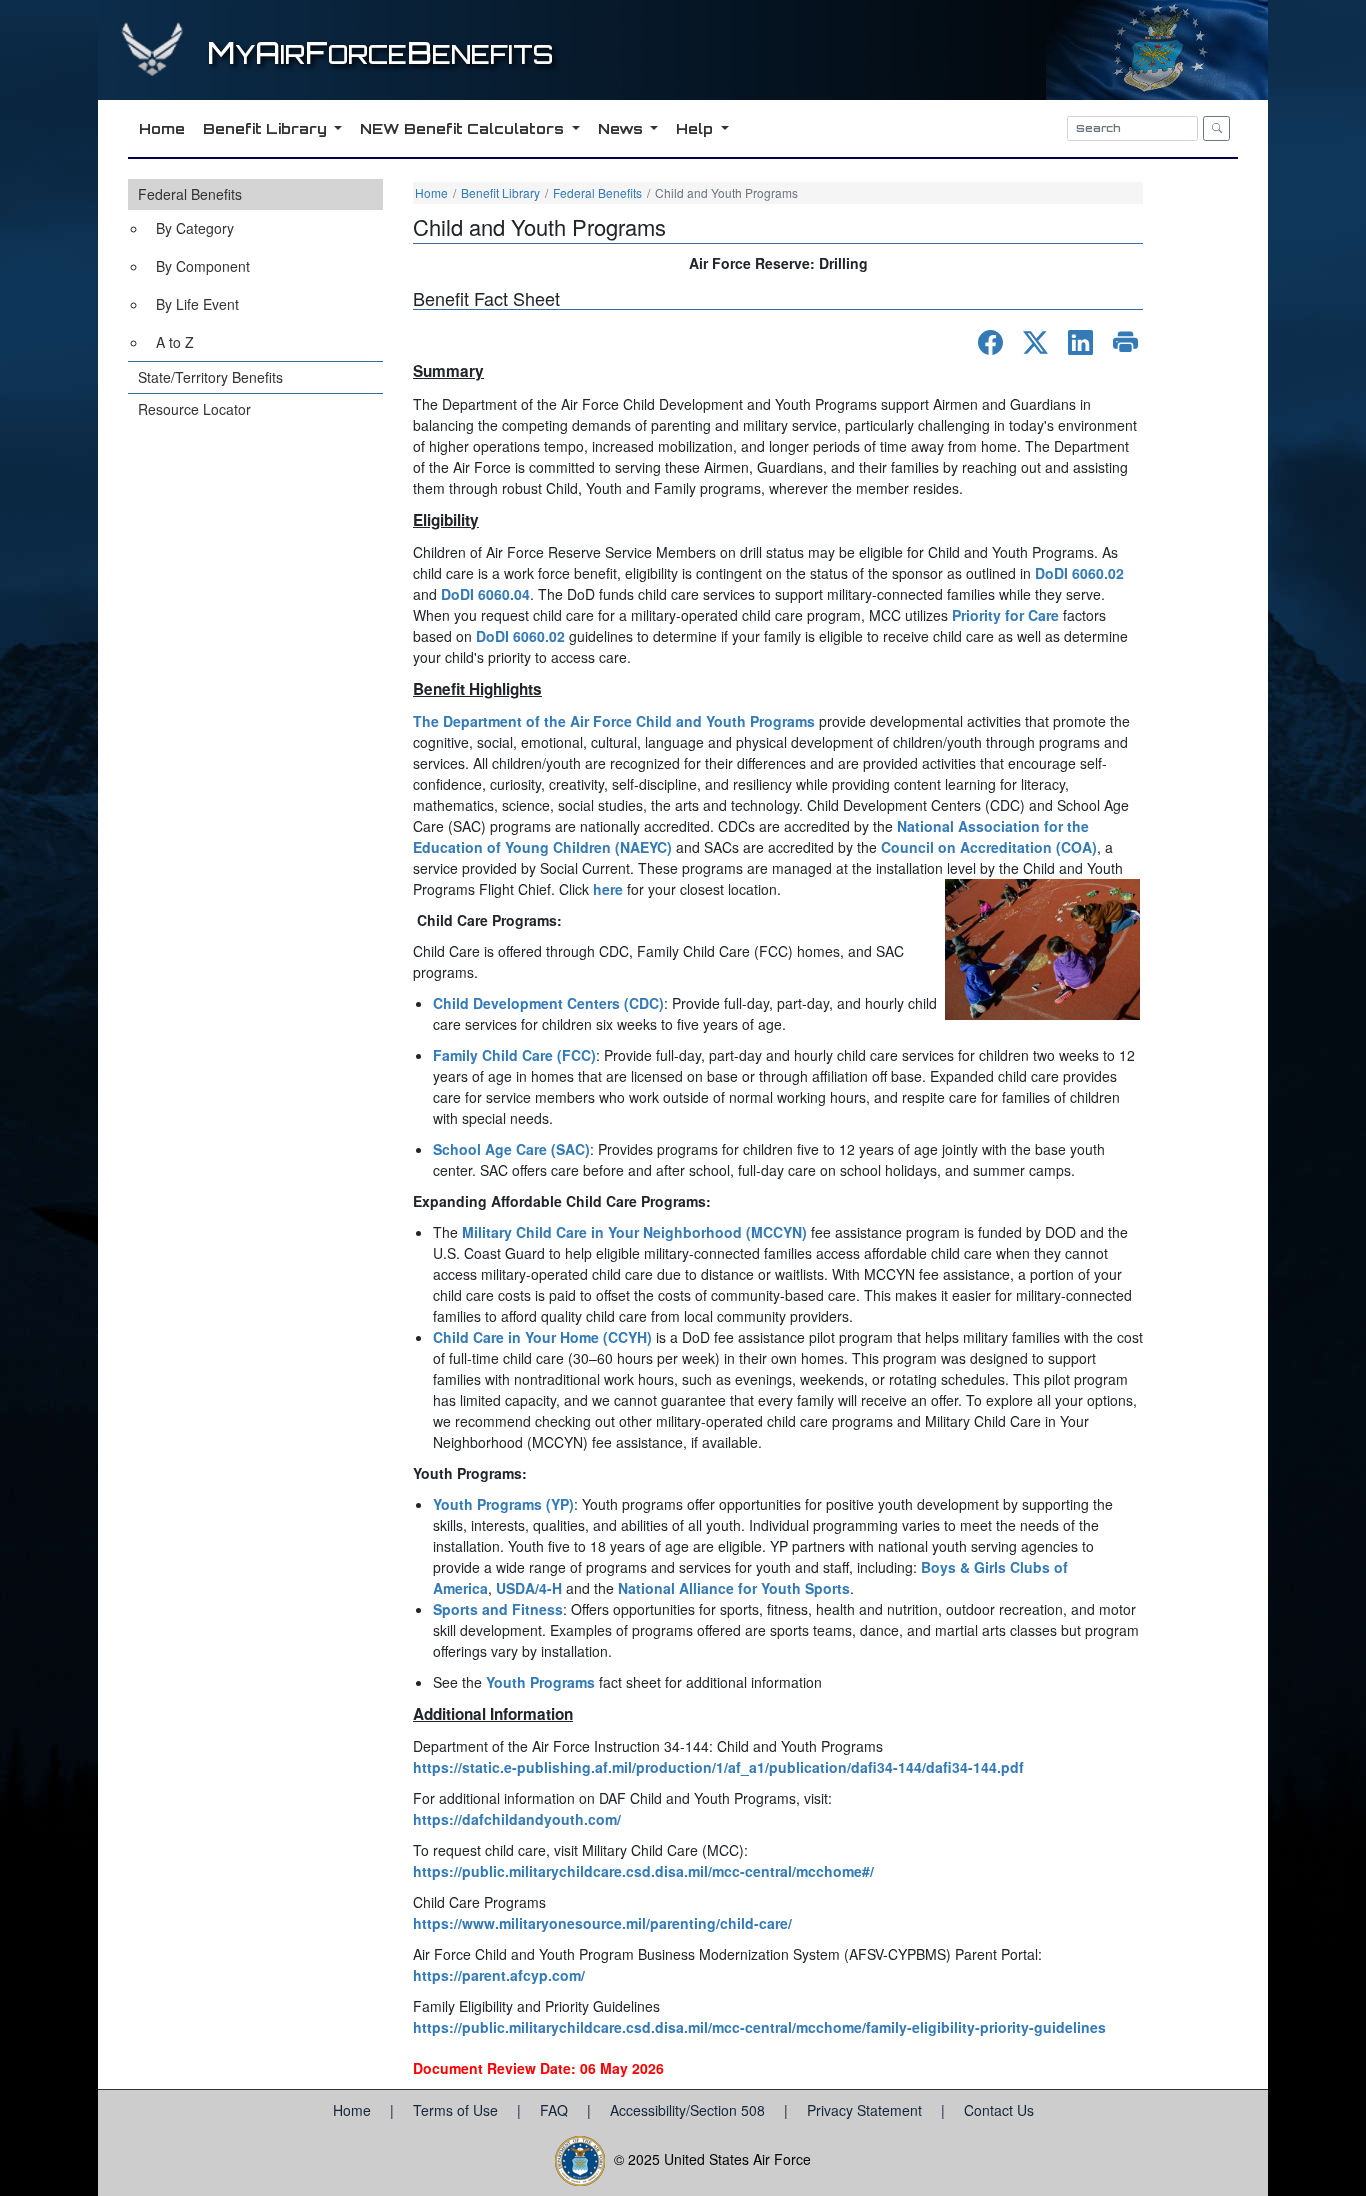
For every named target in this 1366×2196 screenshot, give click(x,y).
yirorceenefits (380, 54)
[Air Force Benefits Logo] (155, 68)
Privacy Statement (866, 2110)
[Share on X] (1035, 342)
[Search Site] (1216, 128)
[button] (255, 270)
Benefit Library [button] (267, 128)
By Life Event (197, 304)
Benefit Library (500, 192)
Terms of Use (457, 2110)
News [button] (622, 128)
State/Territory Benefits (210, 377)
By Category (195, 228)
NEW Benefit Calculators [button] (464, 128)
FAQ (556, 2110)
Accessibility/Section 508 (689, 2110)
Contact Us (999, 2110)
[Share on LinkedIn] (1080, 342)
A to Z (175, 342)
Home (431, 192)
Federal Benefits (190, 194)
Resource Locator (194, 409)
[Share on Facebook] (990, 342)
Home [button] (162, 128)
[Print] (1125, 342)
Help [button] (696, 128)
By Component (203, 266)
